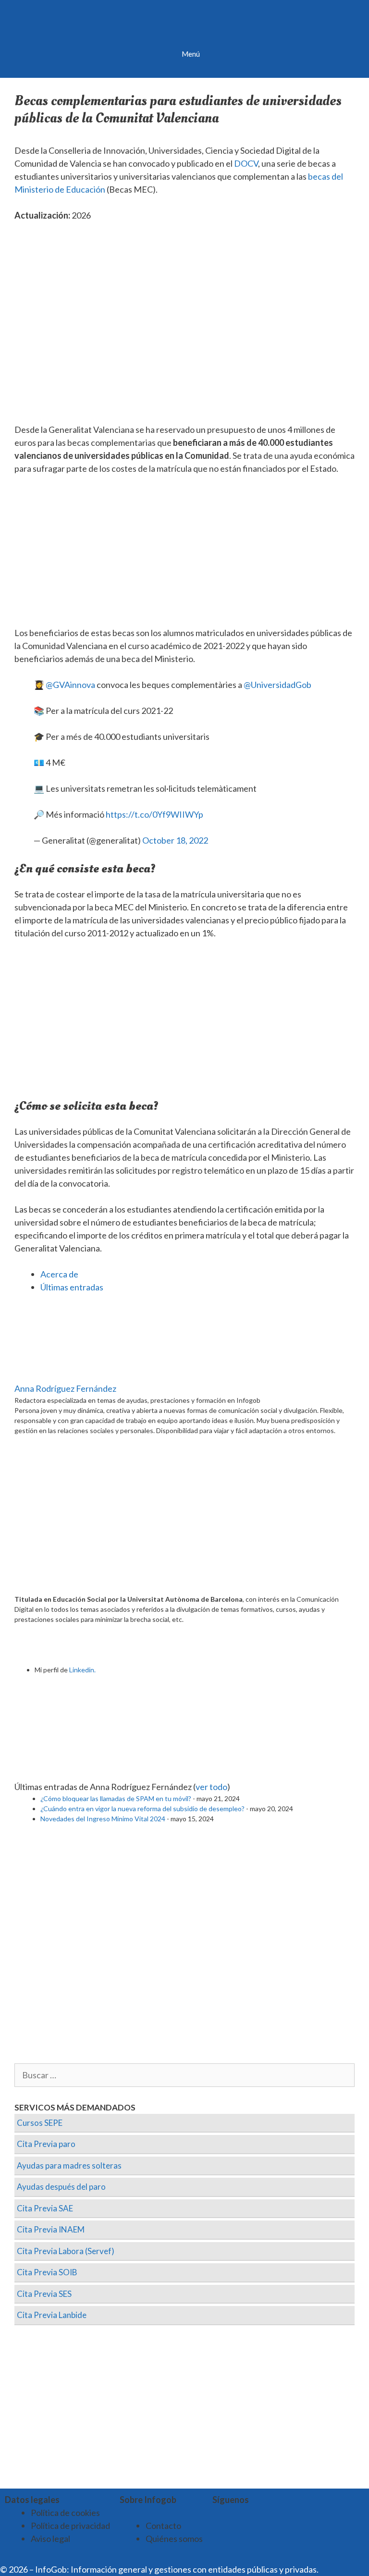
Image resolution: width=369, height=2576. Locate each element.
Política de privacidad (70, 2526)
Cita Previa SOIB (47, 2272)
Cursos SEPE (40, 2123)
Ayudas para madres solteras (69, 2165)
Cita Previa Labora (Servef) (66, 2251)
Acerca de (59, 1274)
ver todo (211, 1787)
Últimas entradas (72, 1287)
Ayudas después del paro (61, 2187)
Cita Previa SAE (45, 2208)
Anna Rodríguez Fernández (65, 1388)
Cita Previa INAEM (51, 2229)
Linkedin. (82, 1670)
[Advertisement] (184, 555)
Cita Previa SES (44, 2294)
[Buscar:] (184, 2075)
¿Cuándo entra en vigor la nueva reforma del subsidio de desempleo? (142, 1809)
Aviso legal (50, 2539)
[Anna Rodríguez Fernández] (74, 1375)
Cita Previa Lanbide (52, 2315)
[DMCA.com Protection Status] (344, 2569)
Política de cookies (65, 2513)
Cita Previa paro (46, 2144)
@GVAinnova (70, 685)
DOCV (246, 163)
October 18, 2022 (175, 840)
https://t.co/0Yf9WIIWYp (154, 814)
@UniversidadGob (277, 685)
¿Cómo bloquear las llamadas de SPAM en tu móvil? (116, 1798)
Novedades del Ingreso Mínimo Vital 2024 (103, 1819)
